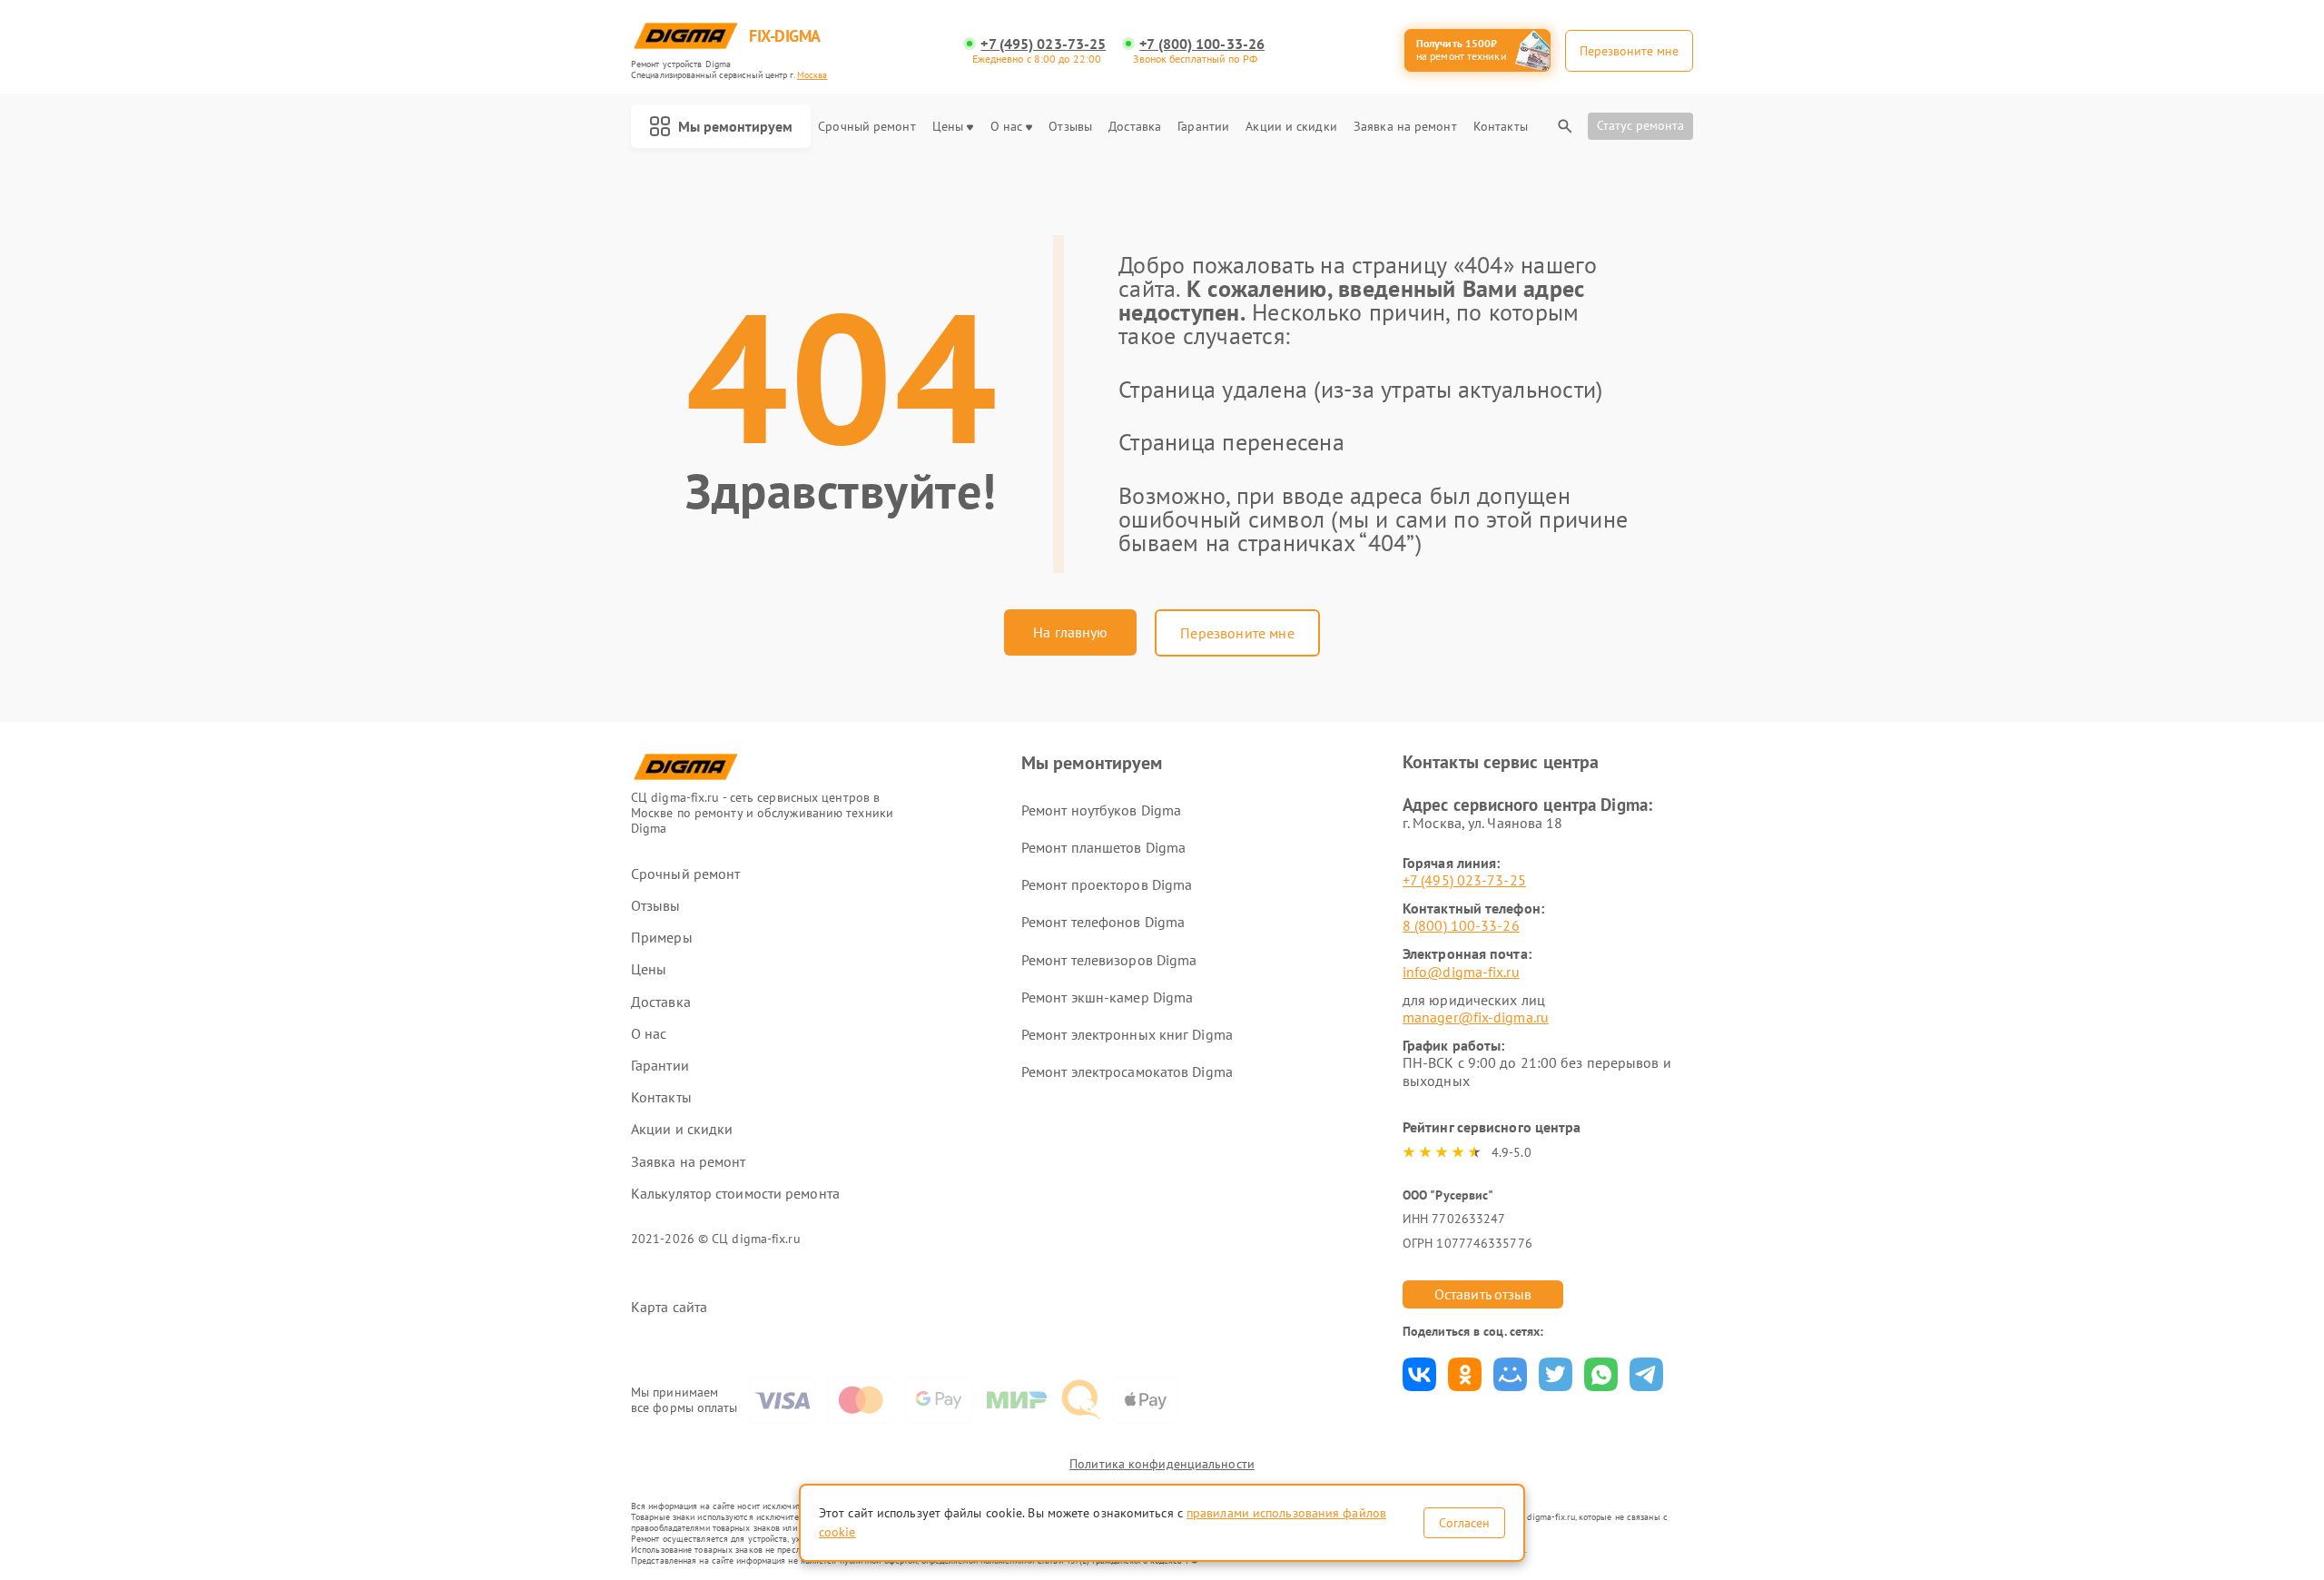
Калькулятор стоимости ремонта (735, 1194)
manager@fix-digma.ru (1476, 1017)
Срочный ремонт (867, 127)
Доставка (1135, 127)
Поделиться (1419, 1374)
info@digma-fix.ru (1461, 972)
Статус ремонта (1640, 125)
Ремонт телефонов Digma (1103, 922)
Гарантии (1203, 127)
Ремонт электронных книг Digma (1127, 1034)
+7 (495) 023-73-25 (1043, 44)
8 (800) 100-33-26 (1461, 925)
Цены (948, 127)
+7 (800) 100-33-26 (1202, 44)
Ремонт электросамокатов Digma (1127, 1071)
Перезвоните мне (1237, 633)
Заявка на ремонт (1405, 127)
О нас (1007, 127)
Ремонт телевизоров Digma (1109, 960)
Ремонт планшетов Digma (1103, 847)
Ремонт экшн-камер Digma (1107, 997)
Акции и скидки (1291, 127)
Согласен (1464, 1523)
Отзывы (1070, 127)
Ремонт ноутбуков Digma (1101, 810)
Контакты (1501, 127)
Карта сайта (669, 1307)
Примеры (662, 938)
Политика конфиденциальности (1162, 1464)
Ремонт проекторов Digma (1107, 884)
